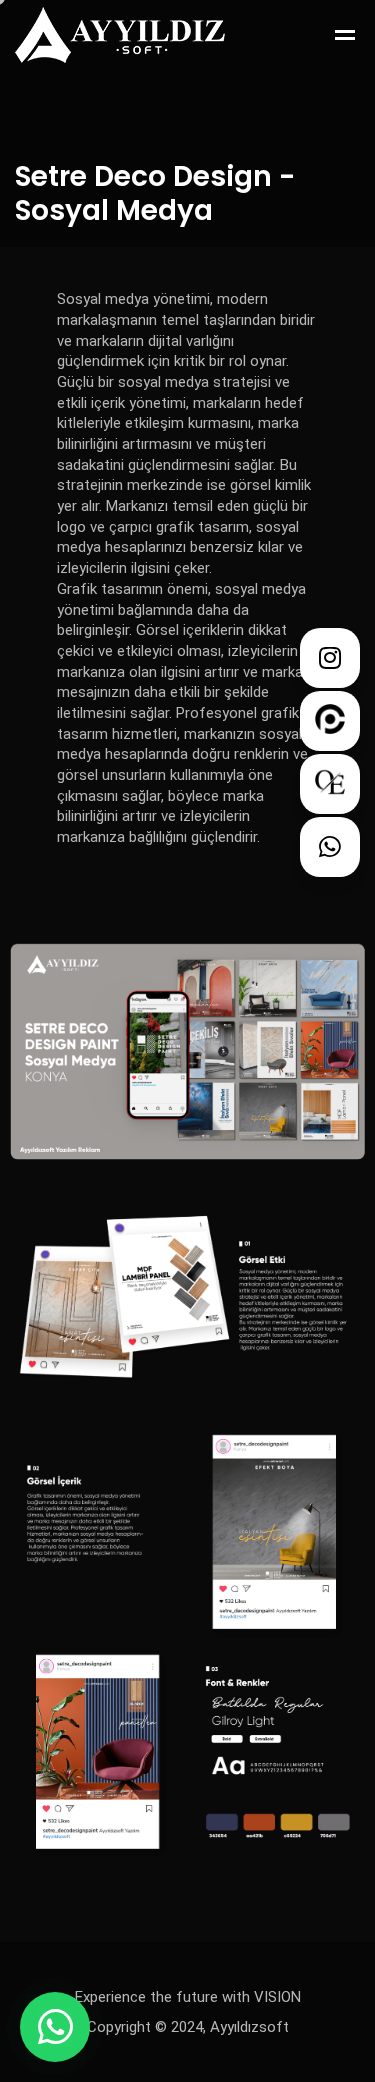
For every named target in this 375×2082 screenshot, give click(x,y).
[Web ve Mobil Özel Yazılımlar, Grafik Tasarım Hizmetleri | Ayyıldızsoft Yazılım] (120, 35)
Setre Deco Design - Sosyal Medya (155, 193)
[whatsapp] (55, 2027)
